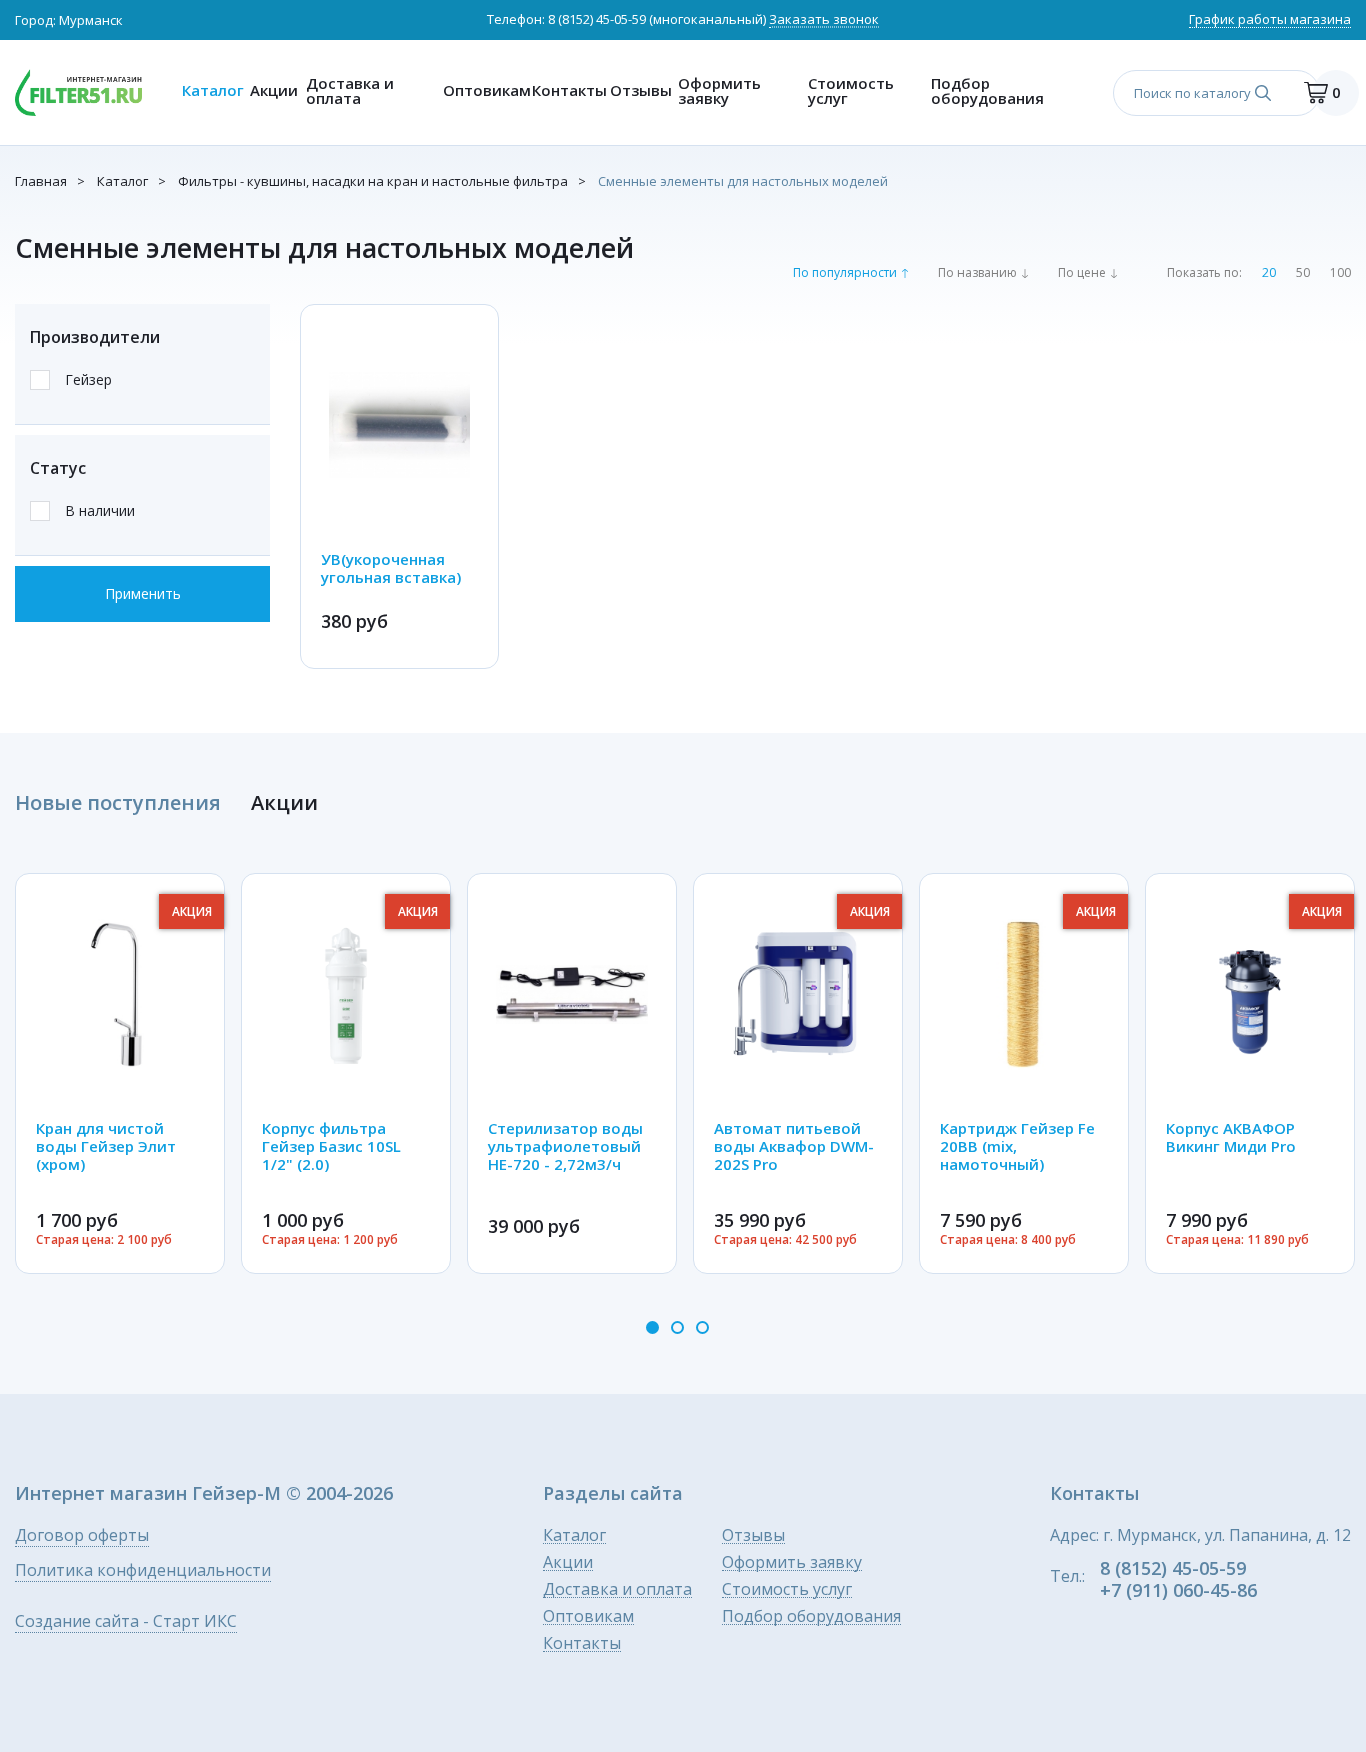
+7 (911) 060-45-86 (1178, 1590)
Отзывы (639, 90)
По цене (1082, 273)
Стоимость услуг (851, 90)
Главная (41, 181)
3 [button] (702, 1327)
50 (1303, 273)
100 (1340, 273)
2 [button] (677, 1327)
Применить (143, 593)
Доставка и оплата (350, 90)
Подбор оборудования (987, 90)
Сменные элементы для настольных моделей (743, 181)
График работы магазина (1270, 20)
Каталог (211, 90)
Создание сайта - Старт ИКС (126, 1622)
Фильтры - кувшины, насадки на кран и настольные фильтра (373, 181)
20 (1269, 273)
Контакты (566, 90)
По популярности (845, 273)
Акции (273, 90)
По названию (977, 273)
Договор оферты (82, 1536)
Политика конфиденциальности (143, 1571)
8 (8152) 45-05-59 (597, 19)
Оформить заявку (719, 90)
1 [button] (652, 1327)
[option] (120, 1073)
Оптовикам (482, 90)
